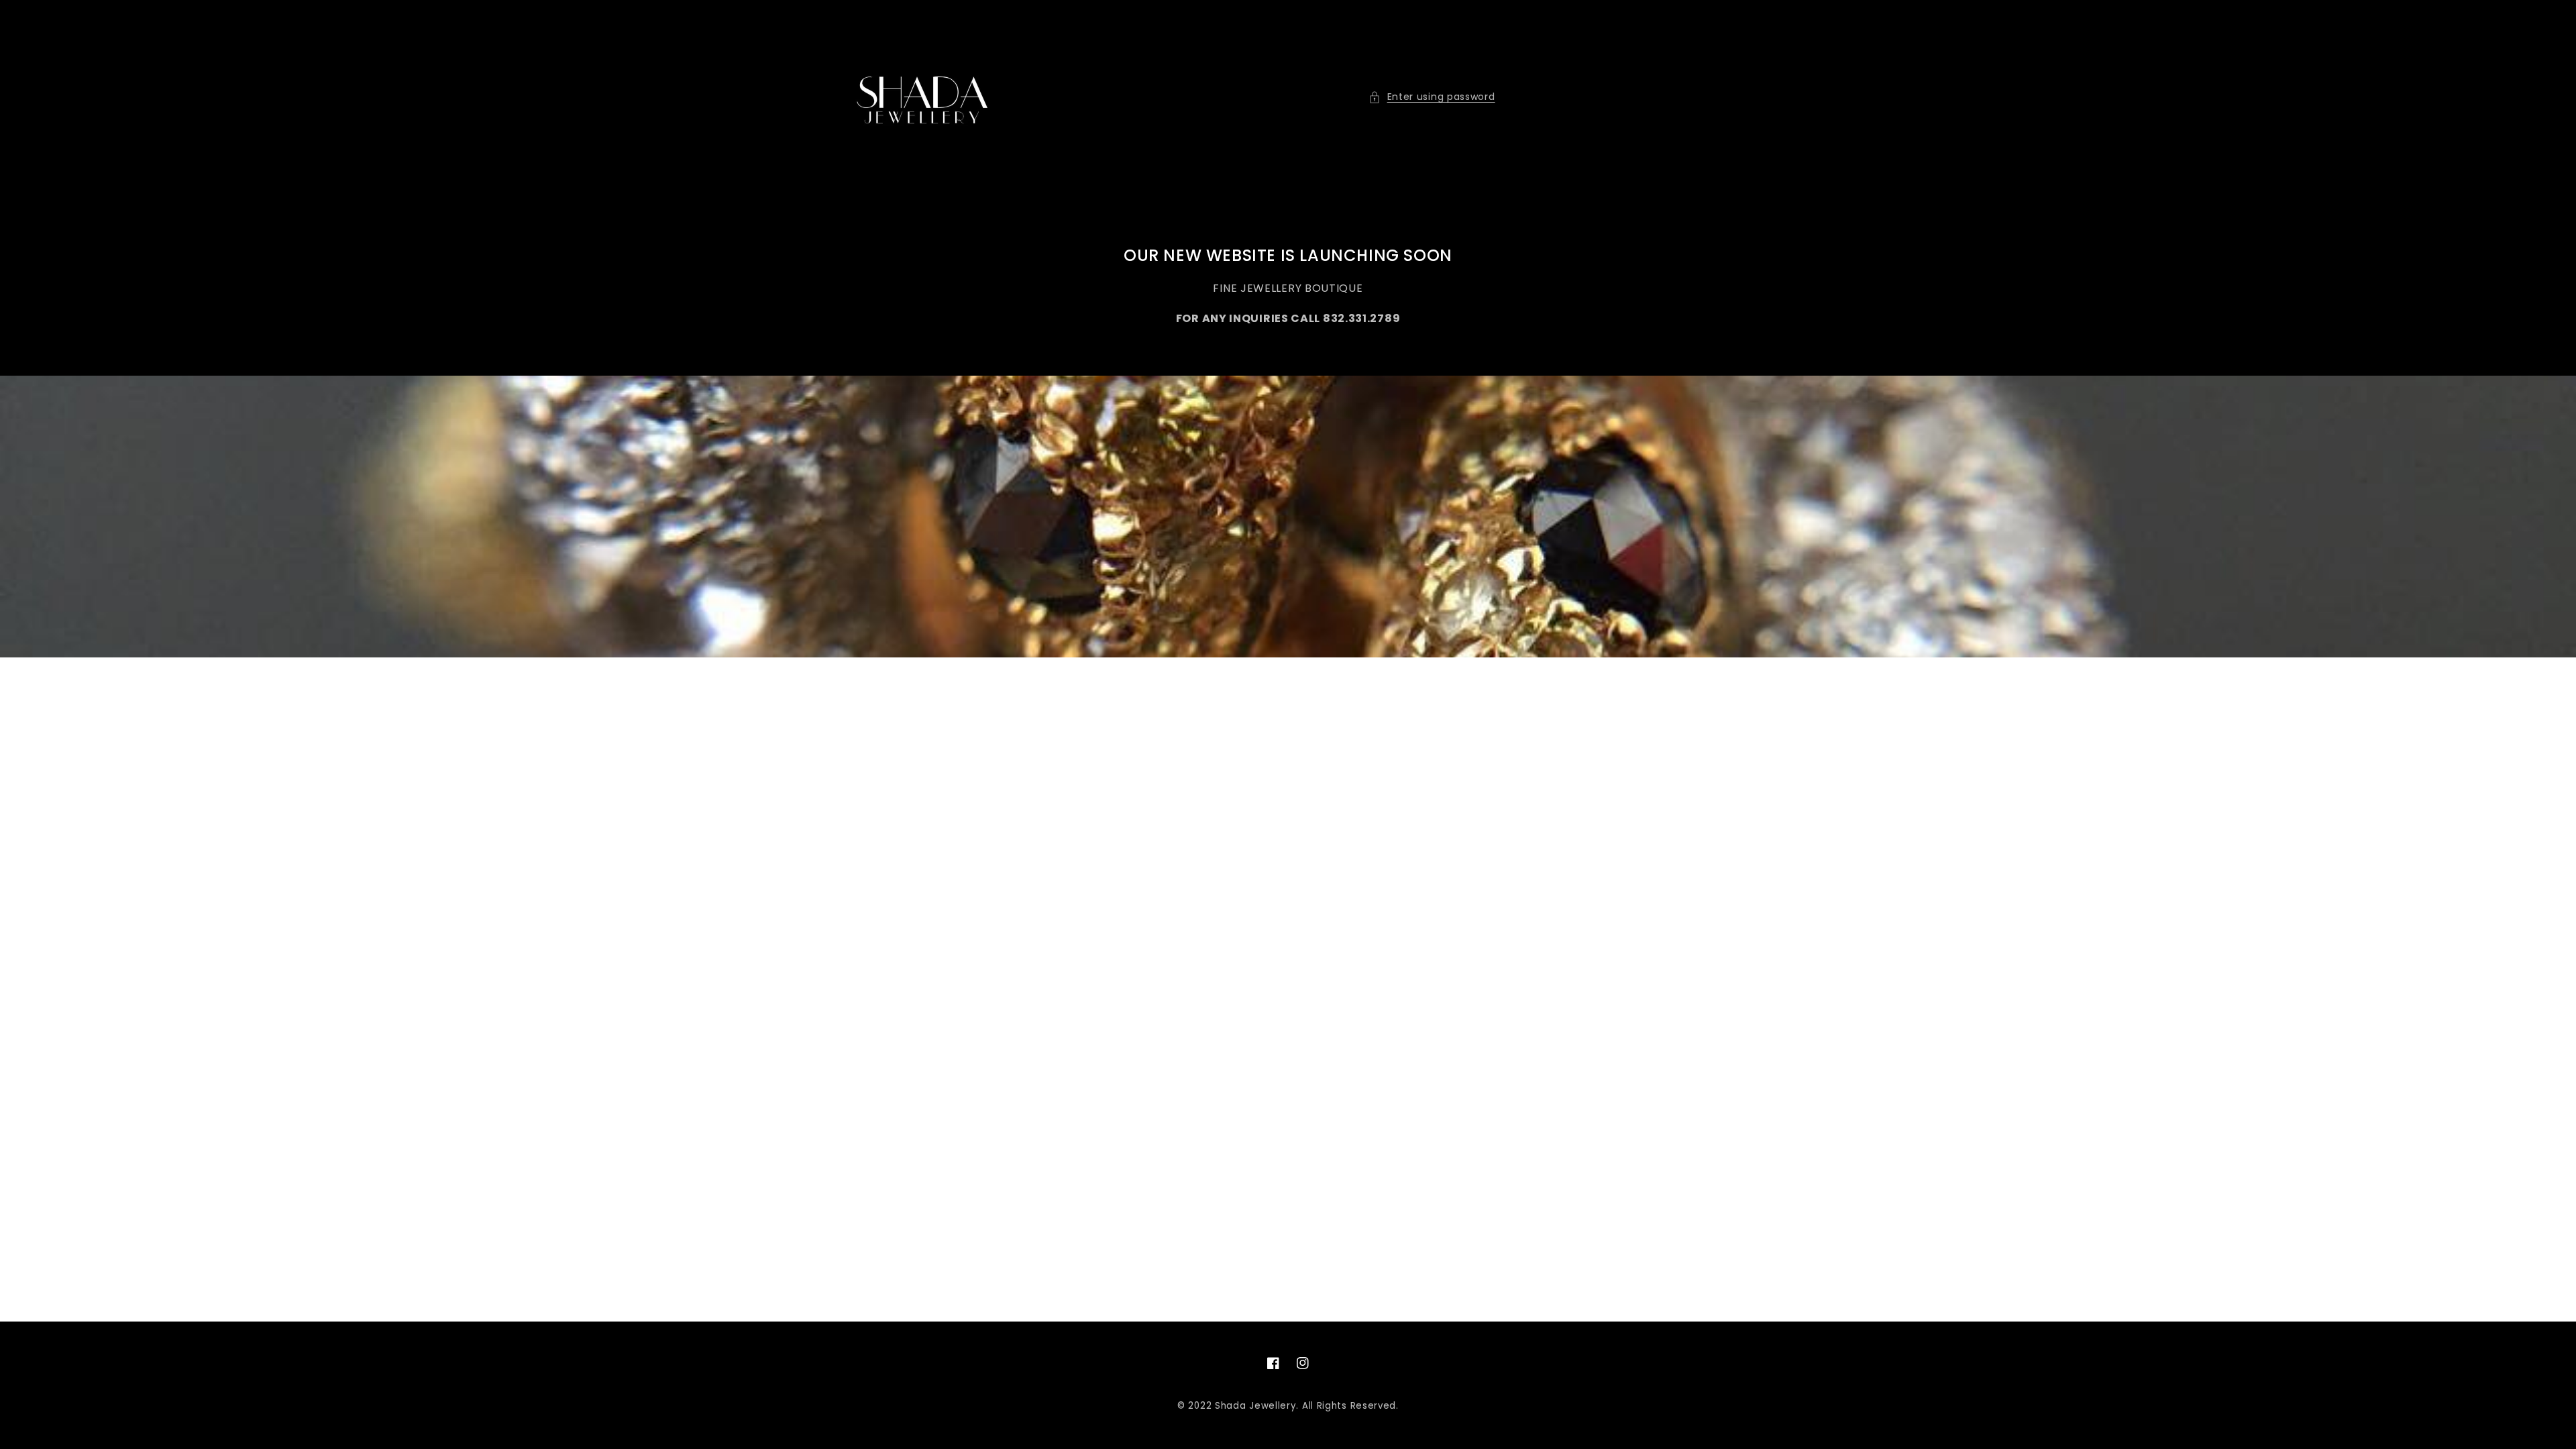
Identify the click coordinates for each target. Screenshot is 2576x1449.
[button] (1432, 97)
